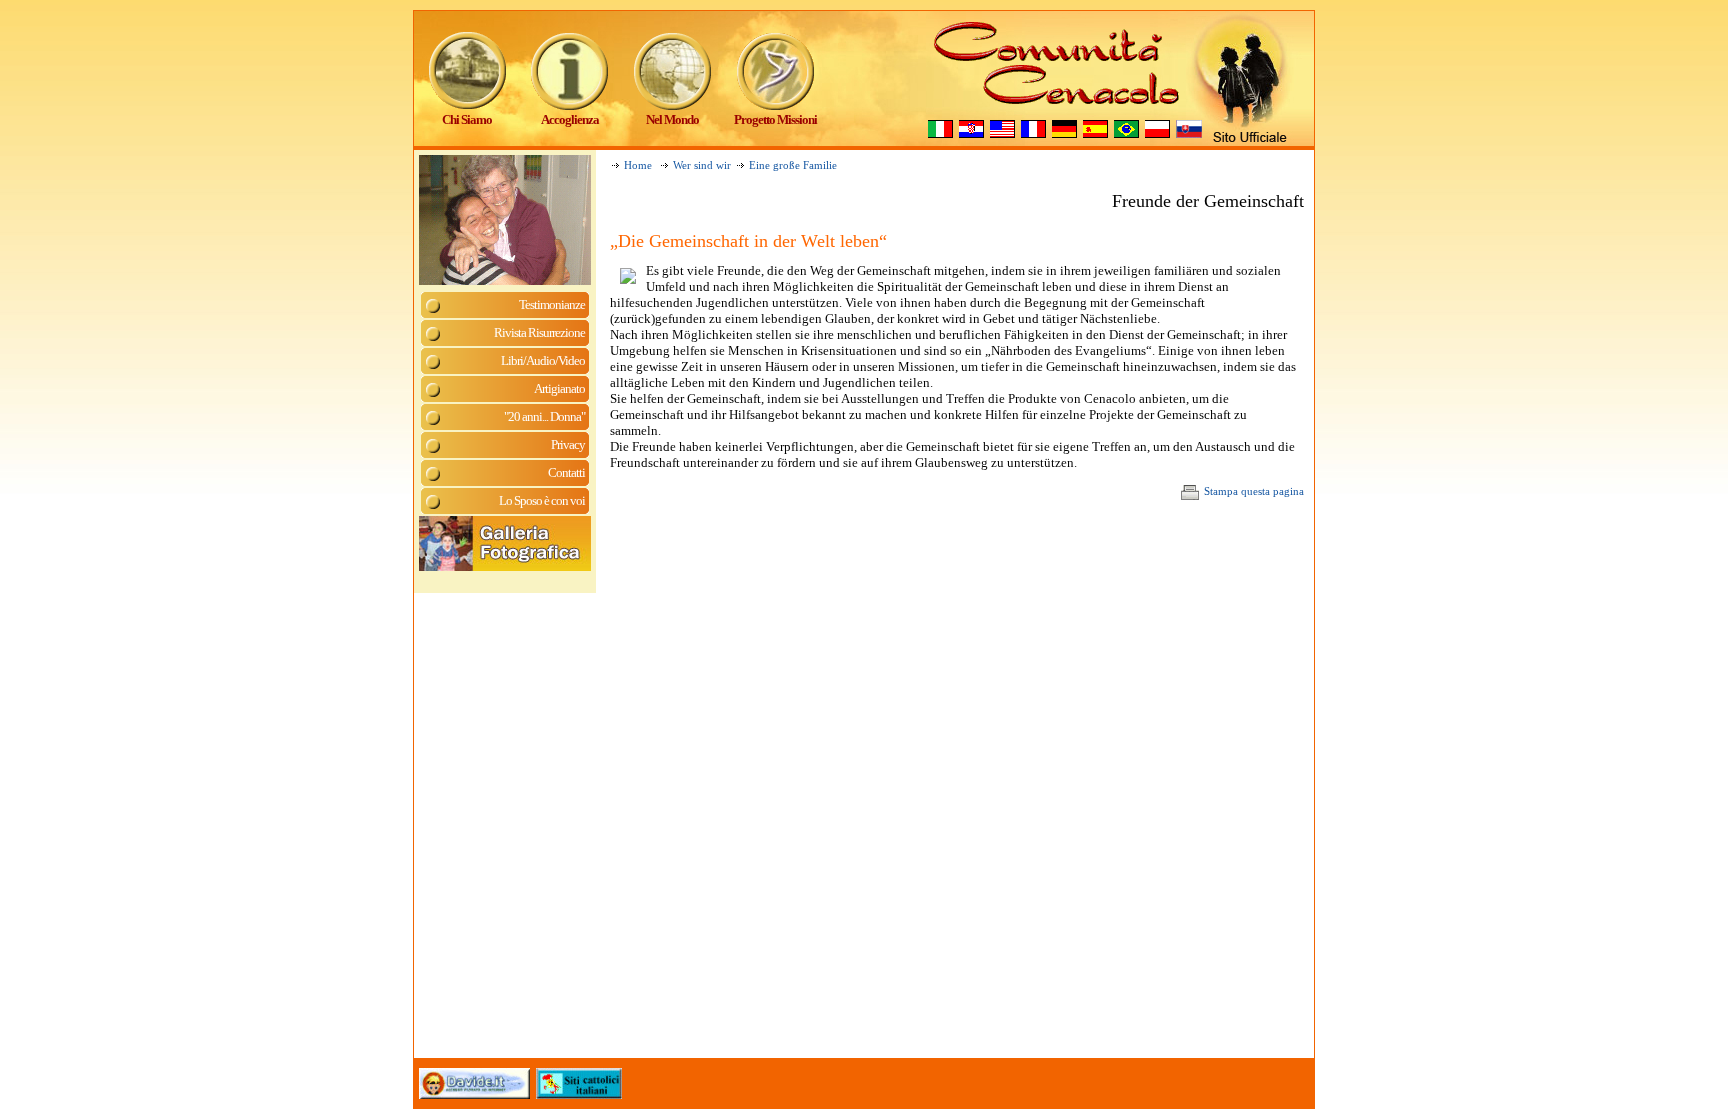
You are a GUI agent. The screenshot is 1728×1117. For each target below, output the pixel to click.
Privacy (568, 444)
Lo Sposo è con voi (542, 500)
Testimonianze (552, 304)
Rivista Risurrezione (539, 332)
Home (638, 165)
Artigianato (559, 388)
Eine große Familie (793, 165)
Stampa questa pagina (1254, 491)
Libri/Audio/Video (543, 360)
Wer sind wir (702, 165)
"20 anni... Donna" (544, 416)
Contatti (566, 472)
